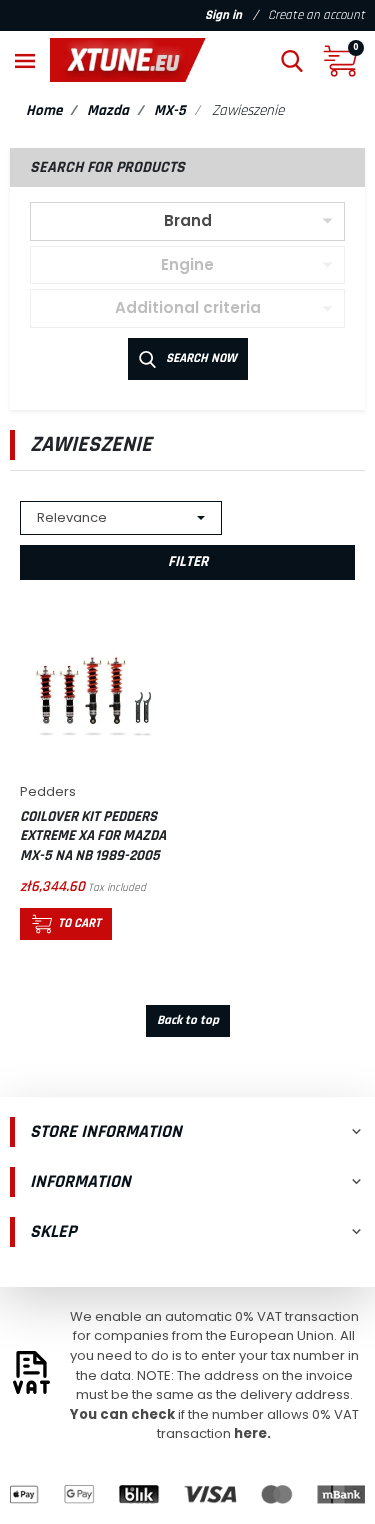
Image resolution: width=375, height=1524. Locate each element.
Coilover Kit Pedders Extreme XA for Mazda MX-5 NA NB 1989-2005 (93, 836)
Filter (188, 561)
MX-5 (170, 110)
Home (44, 110)
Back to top (188, 1020)
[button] (292, 60)
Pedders (48, 791)
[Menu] (25, 60)
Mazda (108, 110)
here (250, 1433)
